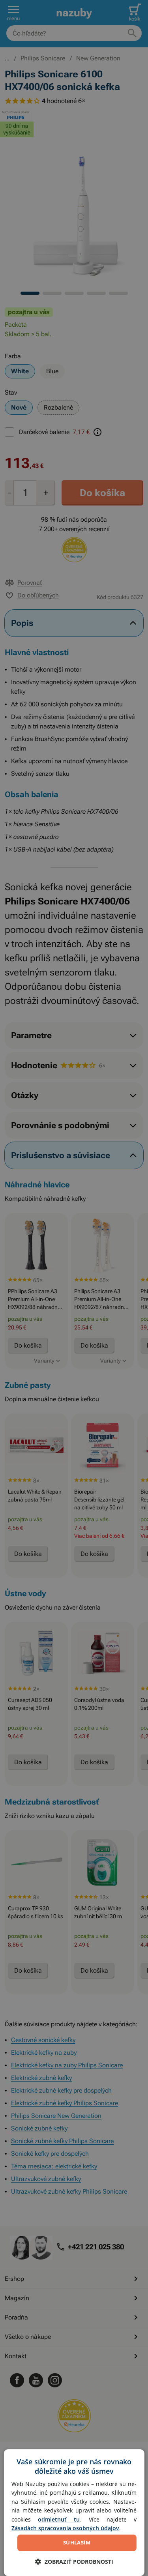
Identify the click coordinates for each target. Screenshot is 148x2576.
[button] (74, 2562)
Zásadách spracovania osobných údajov (65, 2528)
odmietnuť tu (59, 2519)
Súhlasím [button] (77, 2542)
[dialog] (74, 2513)
